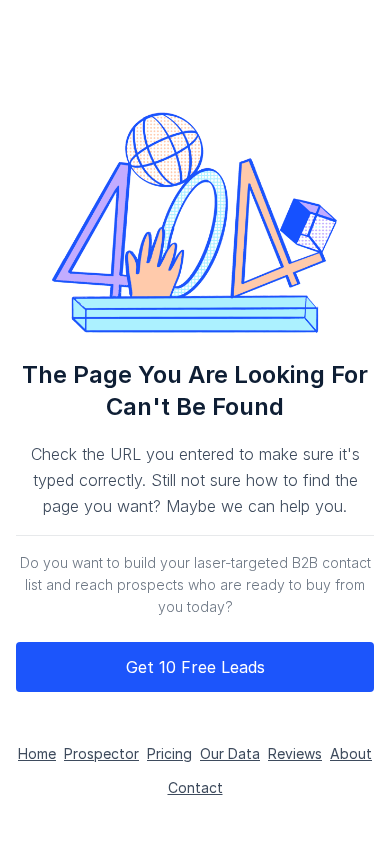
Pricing (169, 753)
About (351, 753)
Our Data (230, 753)
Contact (195, 787)
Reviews (295, 753)
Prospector (101, 753)
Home (37, 753)
